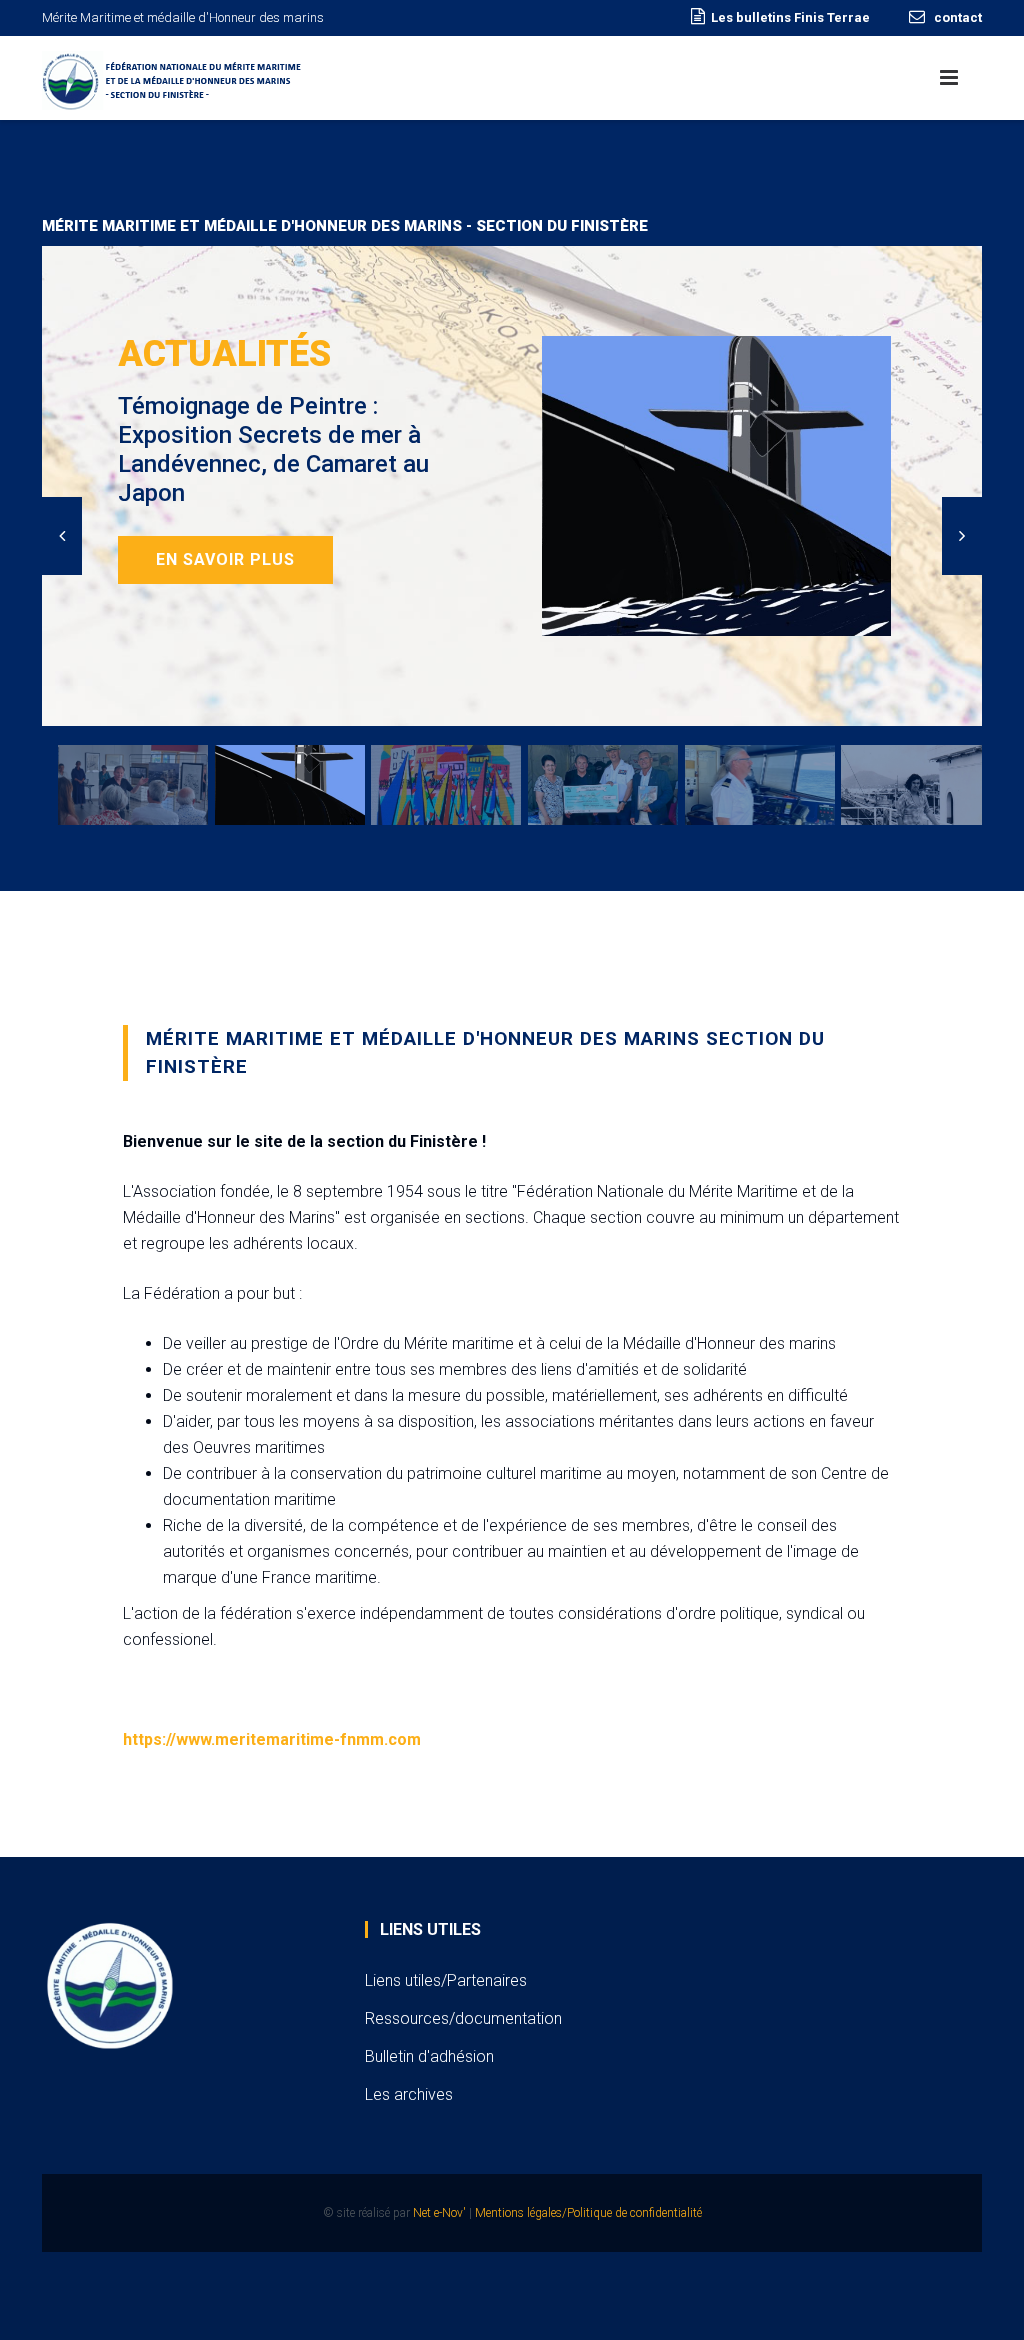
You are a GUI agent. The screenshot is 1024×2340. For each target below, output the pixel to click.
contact (956, 17)
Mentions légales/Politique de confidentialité (588, 2213)
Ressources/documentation (463, 2018)
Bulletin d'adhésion (429, 2056)
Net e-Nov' (439, 2213)
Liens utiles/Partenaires (446, 1980)
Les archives (409, 2094)
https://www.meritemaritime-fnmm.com (272, 1739)
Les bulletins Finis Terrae (790, 17)
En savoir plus (225, 559)
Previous (62, 536)
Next (962, 536)
